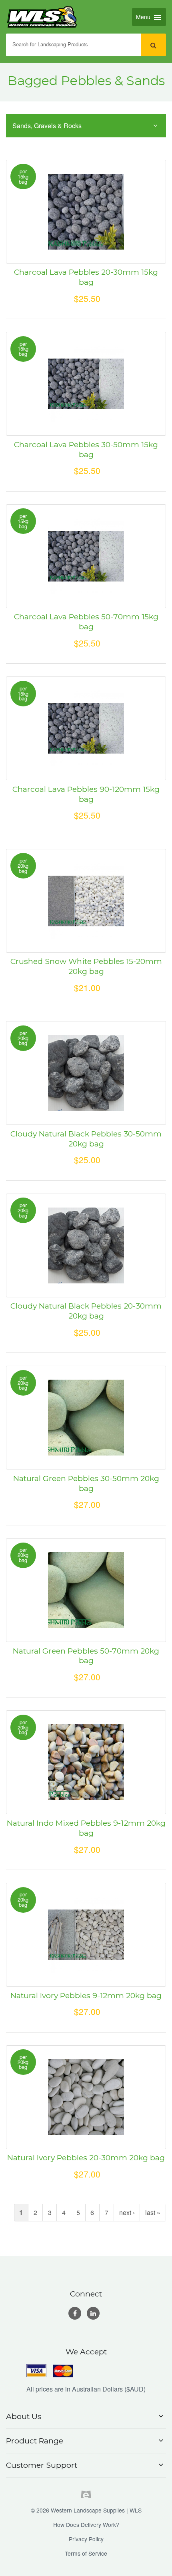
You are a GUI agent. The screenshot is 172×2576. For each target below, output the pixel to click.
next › (127, 2212)
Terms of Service (86, 2553)
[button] (86, 2416)
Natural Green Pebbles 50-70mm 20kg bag (86, 1656)
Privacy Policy (86, 2539)
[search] (153, 45)
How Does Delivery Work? (86, 2524)
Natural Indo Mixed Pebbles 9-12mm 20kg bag (86, 1828)
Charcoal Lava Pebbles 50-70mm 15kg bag (86, 622)
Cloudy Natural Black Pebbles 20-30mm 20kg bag (86, 1311)
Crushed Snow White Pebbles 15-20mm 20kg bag (86, 966)
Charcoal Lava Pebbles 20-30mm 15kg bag (86, 277)
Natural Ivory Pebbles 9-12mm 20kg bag (86, 1995)
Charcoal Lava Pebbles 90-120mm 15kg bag (86, 794)
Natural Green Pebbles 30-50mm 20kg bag (86, 1483)
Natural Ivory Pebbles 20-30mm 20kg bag (86, 2158)
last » (153, 2212)
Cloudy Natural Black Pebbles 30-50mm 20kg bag (86, 1139)
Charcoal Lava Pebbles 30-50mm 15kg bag (86, 449)
